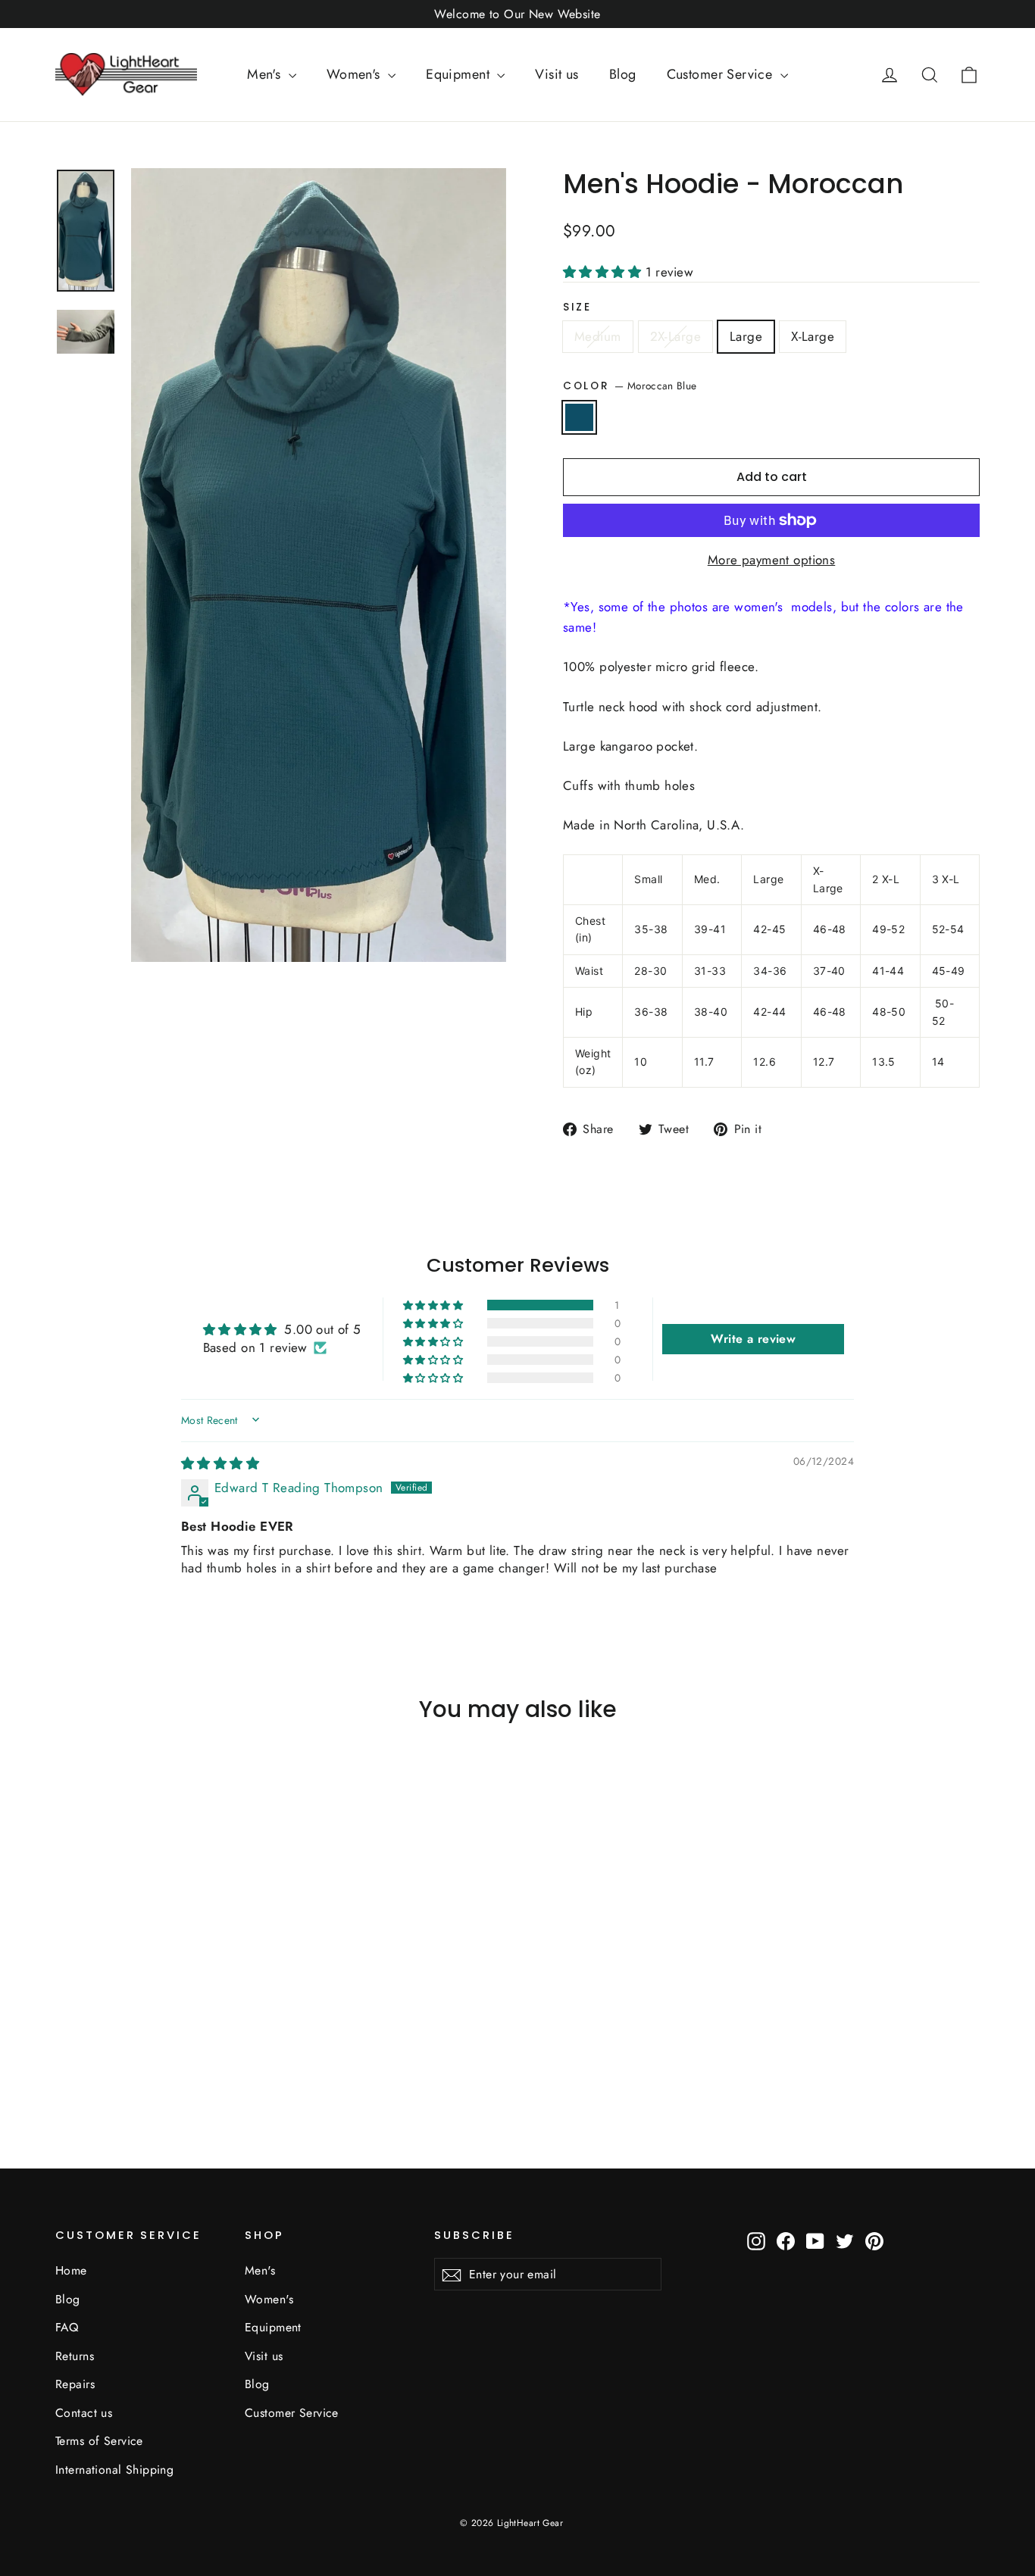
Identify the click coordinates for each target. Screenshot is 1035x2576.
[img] (220, 1463)
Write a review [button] (753, 1339)
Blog (623, 74)
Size (577, 308)
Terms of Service (99, 2441)
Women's (355, 74)
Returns (75, 2356)
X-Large (813, 336)
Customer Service (722, 74)
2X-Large (675, 336)
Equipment (460, 74)
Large (746, 336)
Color (630, 386)
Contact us (84, 2413)
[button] (604, 272)
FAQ (67, 2327)
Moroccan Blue (579, 417)
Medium (598, 336)
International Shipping (114, 2470)
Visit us (557, 74)
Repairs (75, 2384)
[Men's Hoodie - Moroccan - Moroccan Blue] (65, 2053)
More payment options (772, 560)
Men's (266, 74)
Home (71, 2270)
